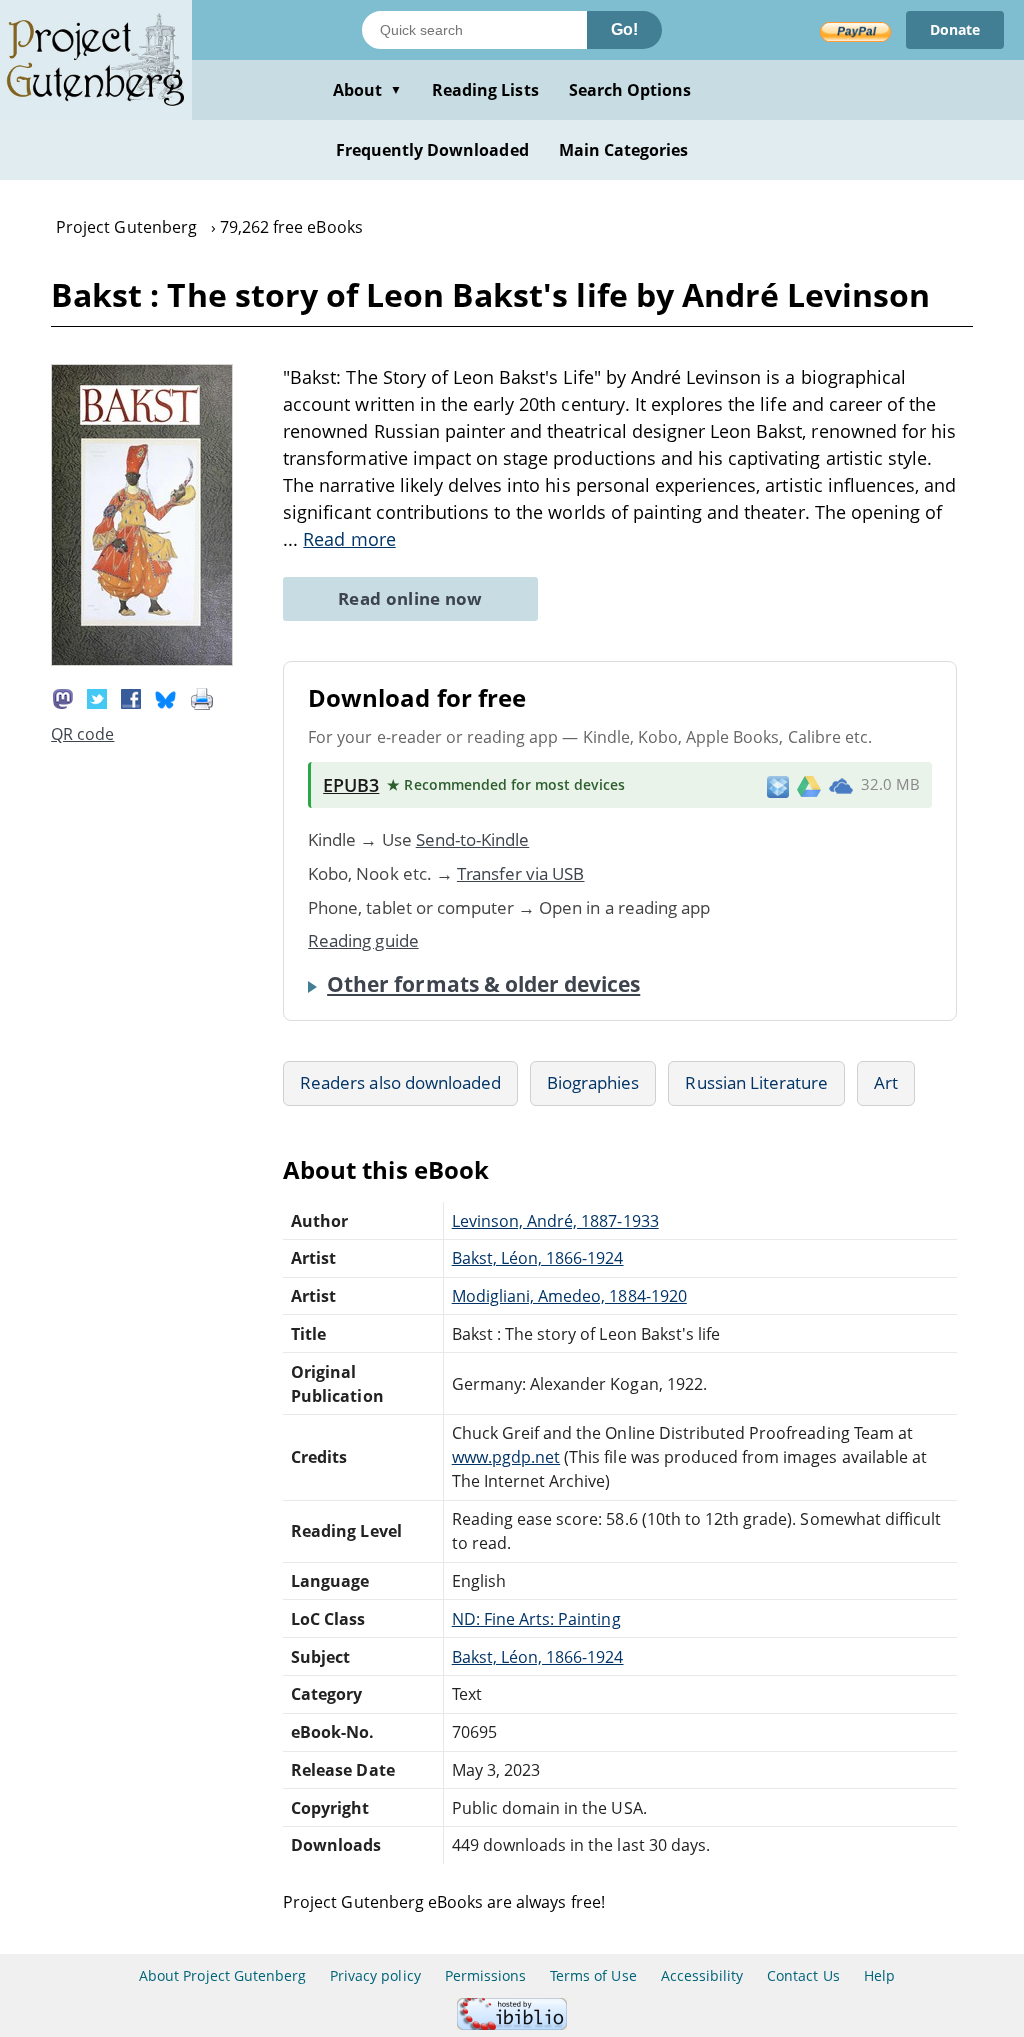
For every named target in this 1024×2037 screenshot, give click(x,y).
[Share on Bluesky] (166, 697)
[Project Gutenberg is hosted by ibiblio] (512, 2024)
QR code (82, 734)
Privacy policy (375, 1975)
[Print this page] (202, 697)
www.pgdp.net (506, 1457)
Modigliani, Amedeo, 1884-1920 (569, 1296)
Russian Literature (756, 1082)
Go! (624, 29)
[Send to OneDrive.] (841, 785)
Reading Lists (485, 90)
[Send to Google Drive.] (809, 785)
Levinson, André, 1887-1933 (555, 1221)
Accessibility (702, 1975)
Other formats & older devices (483, 984)
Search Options (630, 90)
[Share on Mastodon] (63, 697)
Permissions (485, 1975)
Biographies (593, 1082)
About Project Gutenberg (222, 1975)
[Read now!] (142, 660)
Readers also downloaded (400, 1082)
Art (886, 1082)
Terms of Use (593, 1975)
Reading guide (363, 940)
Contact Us (803, 1975)
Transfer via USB (521, 873)
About (367, 90)
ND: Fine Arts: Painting (536, 1619)
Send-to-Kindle (473, 839)
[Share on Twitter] (97, 697)
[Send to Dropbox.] (778, 785)
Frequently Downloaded (432, 150)
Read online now (410, 598)
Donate (955, 29)
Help (879, 1975)
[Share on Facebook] (131, 697)
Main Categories (624, 150)
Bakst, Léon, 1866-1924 (538, 1258)
